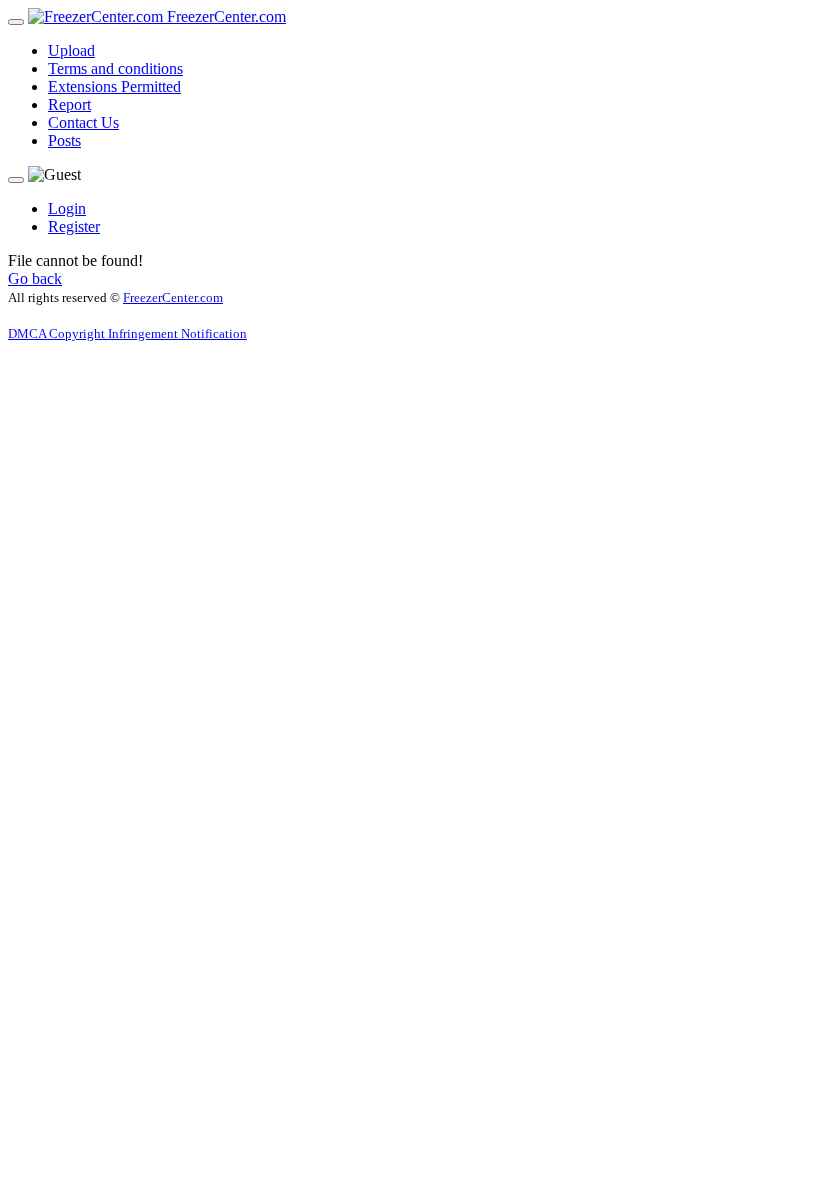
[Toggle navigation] (16, 22)
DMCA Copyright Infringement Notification (127, 333)
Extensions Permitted (114, 86)
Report (69, 104)
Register (74, 226)
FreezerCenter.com (224, 16)
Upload (71, 50)
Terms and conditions (115, 68)
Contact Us (83, 122)
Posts (64, 140)
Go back (35, 278)
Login (67, 208)
